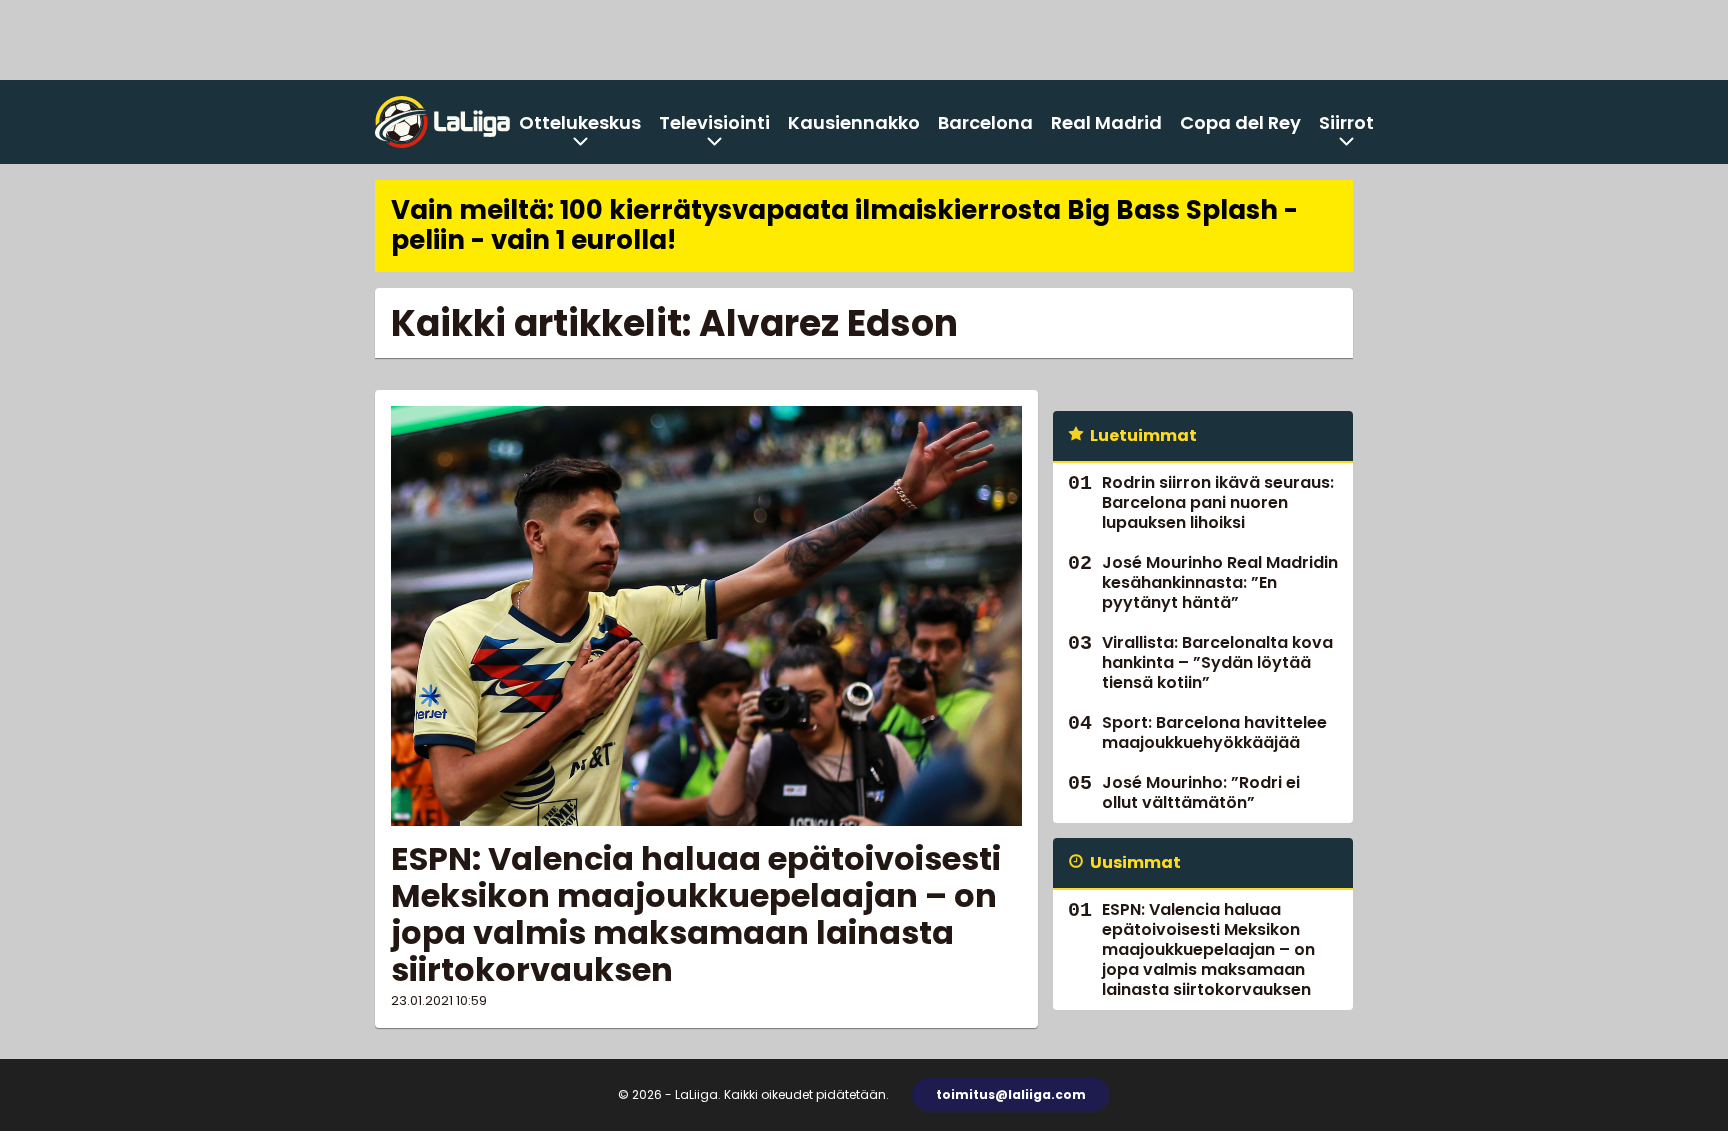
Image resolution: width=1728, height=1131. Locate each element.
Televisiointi (714, 122)
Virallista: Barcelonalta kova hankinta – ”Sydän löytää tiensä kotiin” (1217, 662)
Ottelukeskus (580, 122)
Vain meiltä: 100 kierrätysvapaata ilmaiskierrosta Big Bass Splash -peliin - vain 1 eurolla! (844, 225)
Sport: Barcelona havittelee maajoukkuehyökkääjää (1214, 732)
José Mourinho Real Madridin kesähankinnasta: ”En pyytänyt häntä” (1220, 582)
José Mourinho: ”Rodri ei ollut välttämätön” (1201, 792)
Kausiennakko (854, 122)
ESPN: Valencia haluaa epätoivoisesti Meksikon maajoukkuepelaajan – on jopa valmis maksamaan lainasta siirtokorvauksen (696, 913)
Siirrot (1346, 122)
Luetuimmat (1143, 435)
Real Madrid (1106, 122)
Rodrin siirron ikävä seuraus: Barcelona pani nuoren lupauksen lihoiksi (1218, 502)
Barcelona (985, 122)
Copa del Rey (1240, 122)
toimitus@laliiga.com (1011, 1094)
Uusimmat (1135, 862)
